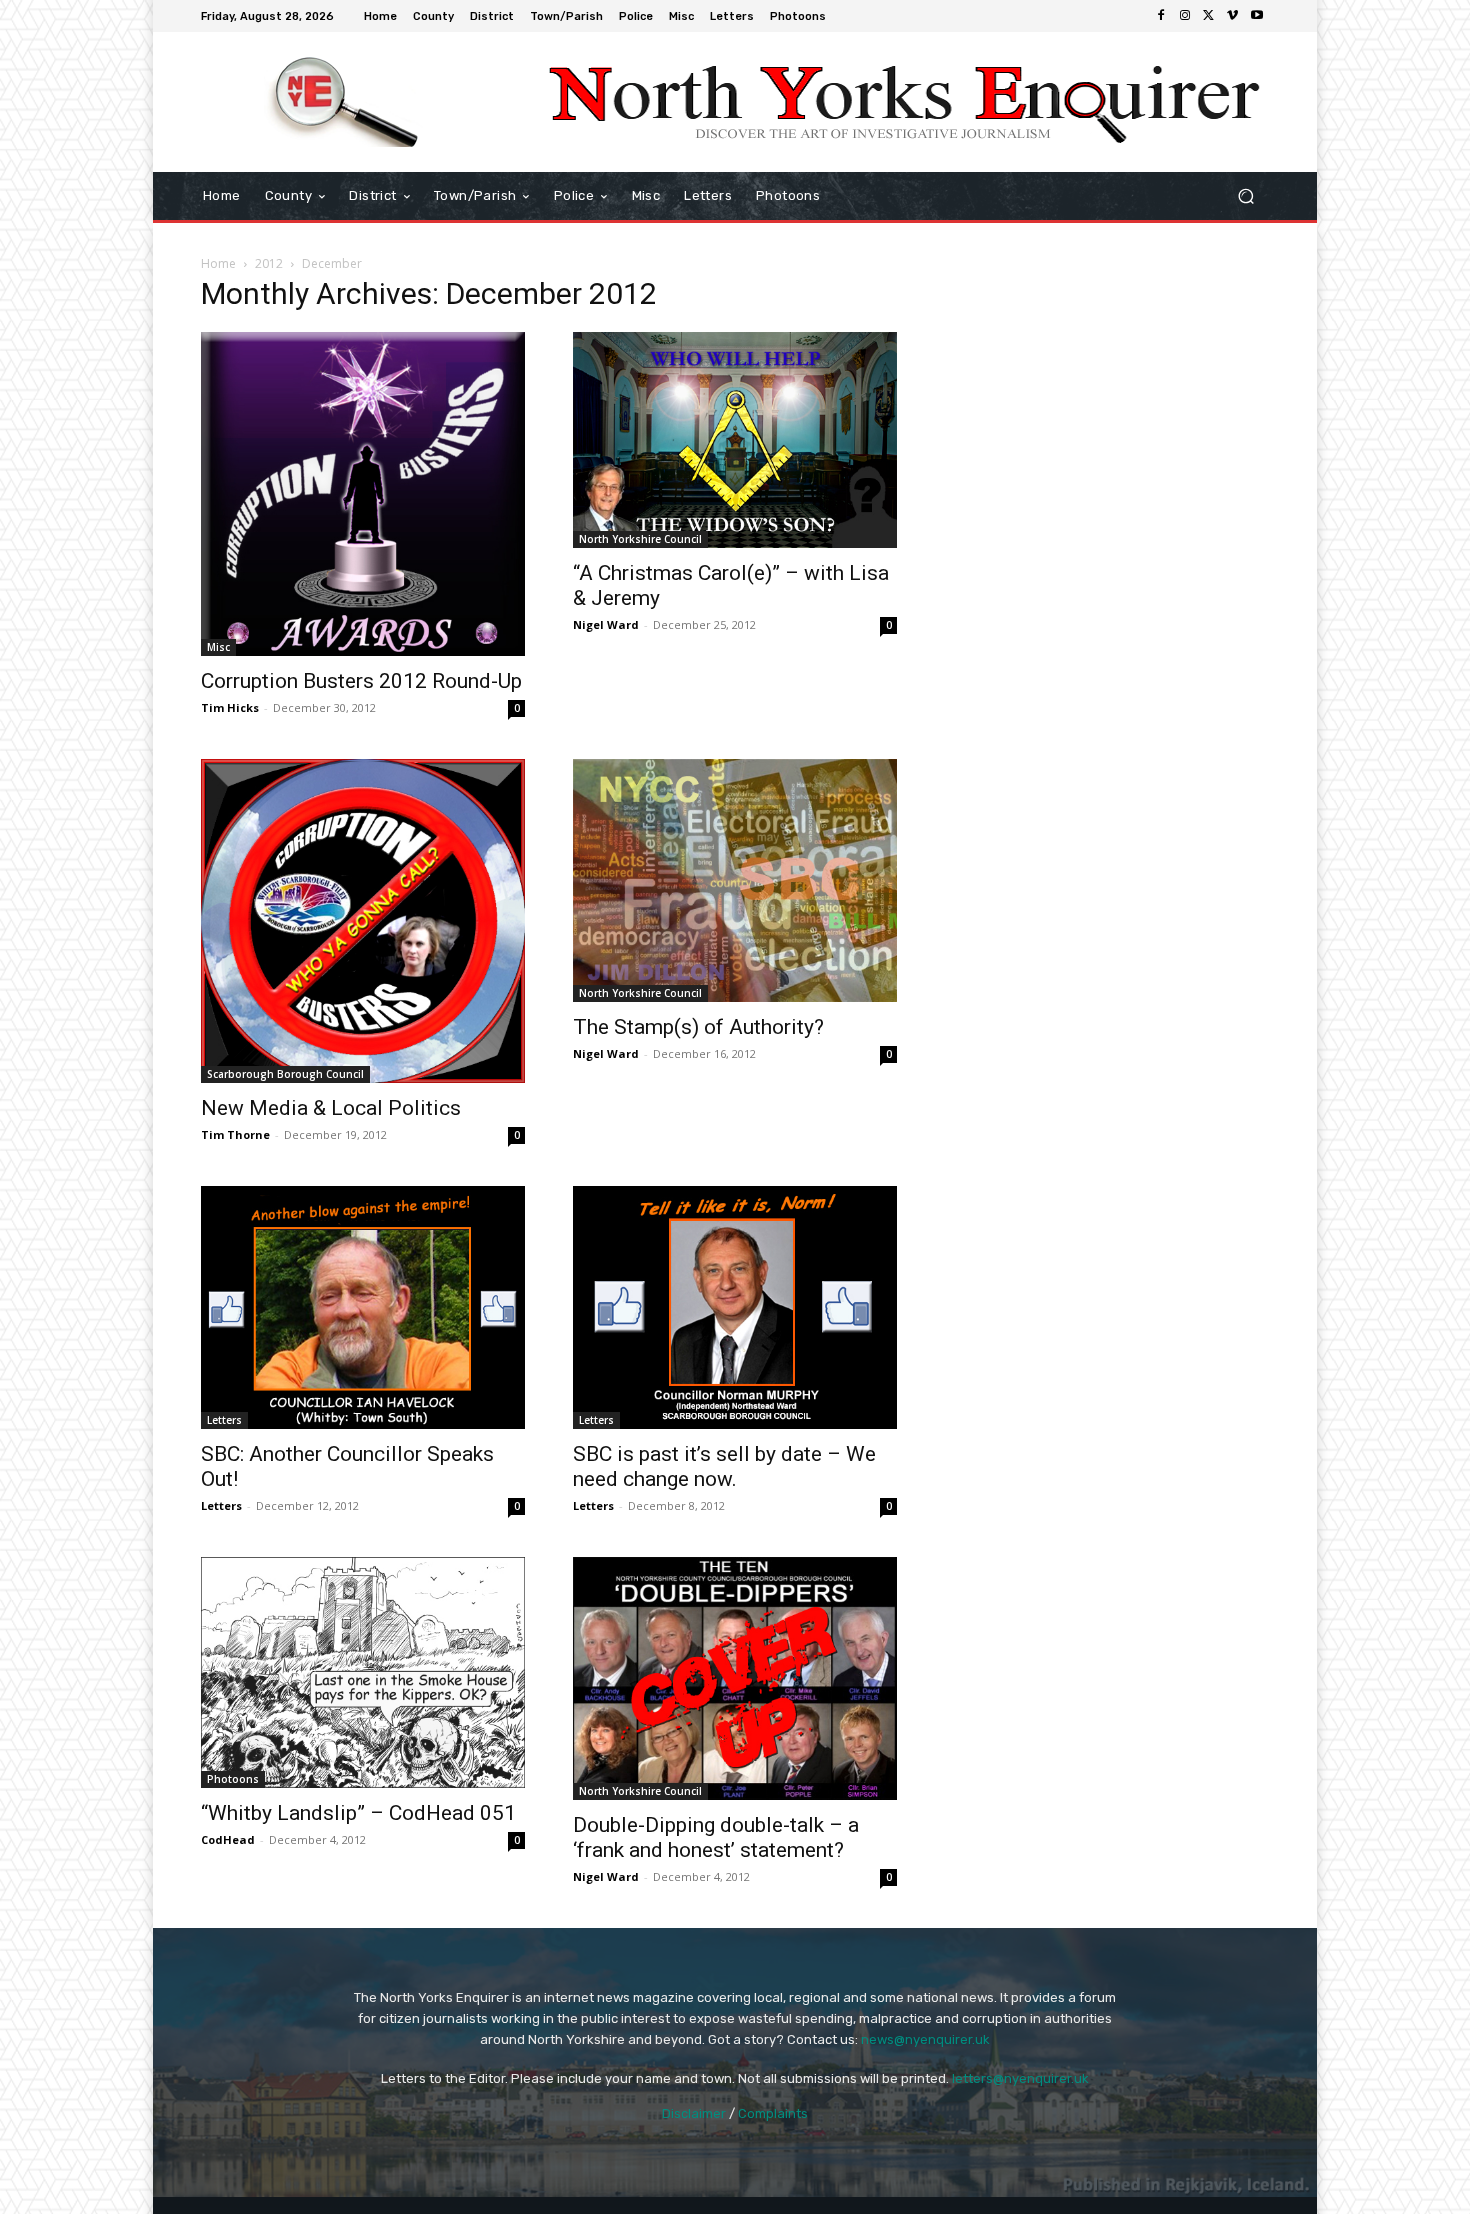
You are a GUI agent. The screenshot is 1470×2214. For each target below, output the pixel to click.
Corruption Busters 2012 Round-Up (361, 681)
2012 (269, 263)
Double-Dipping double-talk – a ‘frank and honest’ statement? (716, 1837)
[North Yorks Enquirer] (344, 102)
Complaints (773, 2113)
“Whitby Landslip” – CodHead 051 (358, 1813)
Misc (218, 647)
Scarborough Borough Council (285, 1074)
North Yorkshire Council (640, 539)
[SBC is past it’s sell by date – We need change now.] (735, 1307)
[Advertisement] (1107, 409)
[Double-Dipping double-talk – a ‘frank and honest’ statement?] (735, 1678)
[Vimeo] (1233, 16)
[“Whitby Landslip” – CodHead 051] (363, 1672)
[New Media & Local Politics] (363, 921)
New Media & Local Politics (331, 1108)
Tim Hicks (230, 707)
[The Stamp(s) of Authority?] (735, 880)
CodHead (228, 1839)
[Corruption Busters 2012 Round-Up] (363, 494)
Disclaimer (694, 2113)
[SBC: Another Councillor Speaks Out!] (363, 1307)
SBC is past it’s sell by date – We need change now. (724, 1466)
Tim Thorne (235, 1134)
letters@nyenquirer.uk (1020, 2078)
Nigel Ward (606, 624)
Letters (224, 1420)
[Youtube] (1257, 16)
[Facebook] (1161, 16)
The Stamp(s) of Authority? (698, 1027)
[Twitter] (1209, 16)
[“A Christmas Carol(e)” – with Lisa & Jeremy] (735, 440)
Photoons (233, 1779)
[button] (1245, 196)
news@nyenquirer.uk (925, 2039)
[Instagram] (1185, 16)
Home (218, 263)
